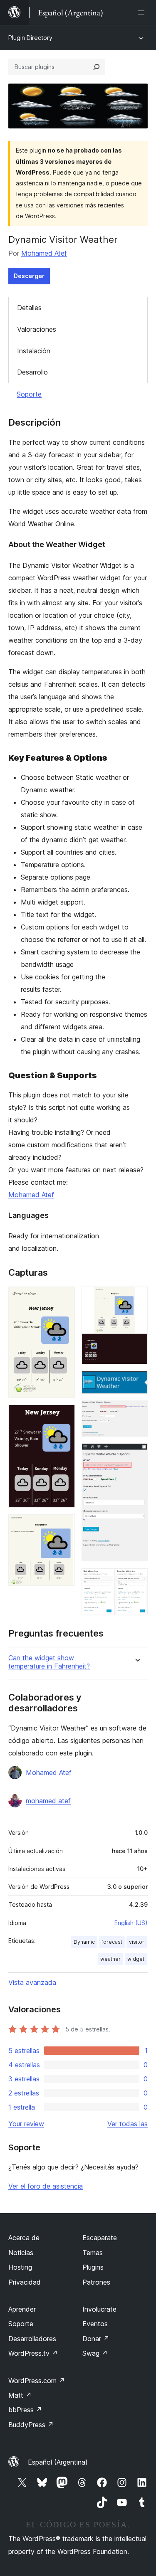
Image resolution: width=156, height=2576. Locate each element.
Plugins (93, 2267)
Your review (26, 2124)
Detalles (29, 308)
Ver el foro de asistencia (46, 2186)
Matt (20, 2395)
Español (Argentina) (58, 2462)
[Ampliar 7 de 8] (136, 1454)
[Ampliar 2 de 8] (64, 1416)
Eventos (95, 2324)
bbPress (25, 2410)
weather (110, 1959)
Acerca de (24, 2238)
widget (136, 1959)
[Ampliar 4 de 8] (136, 1298)
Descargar (29, 276)
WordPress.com (37, 2381)
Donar (96, 2339)
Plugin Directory (30, 38)
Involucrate (99, 2309)
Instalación (34, 351)
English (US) (131, 1923)
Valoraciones (37, 329)
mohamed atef (48, 1801)
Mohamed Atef (44, 253)
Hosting (20, 2267)
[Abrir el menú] (143, 12)
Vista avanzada (32, 1982)
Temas (93, 2253)
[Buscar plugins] (97, 67)
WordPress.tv (33, 2353)
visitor (137, 1942)
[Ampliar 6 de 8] (136, 1412)
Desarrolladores (32, 2339)
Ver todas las (128, 2124)
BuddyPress (31, 2425)
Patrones (96, 2282)
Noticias (21, 2253)
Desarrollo (32, 372)
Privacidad (25, 2282)
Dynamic (84, 1942)
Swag (95, 2353)
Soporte (29, 394)
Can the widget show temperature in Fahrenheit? (49, 1662)
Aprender (22, 2309)
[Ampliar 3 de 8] (64, 1526)
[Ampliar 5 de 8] (136, 1382)
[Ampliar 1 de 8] (64, 1298)
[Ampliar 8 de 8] (136, 1579)
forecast (112, 1942)
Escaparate (100, 2238)
